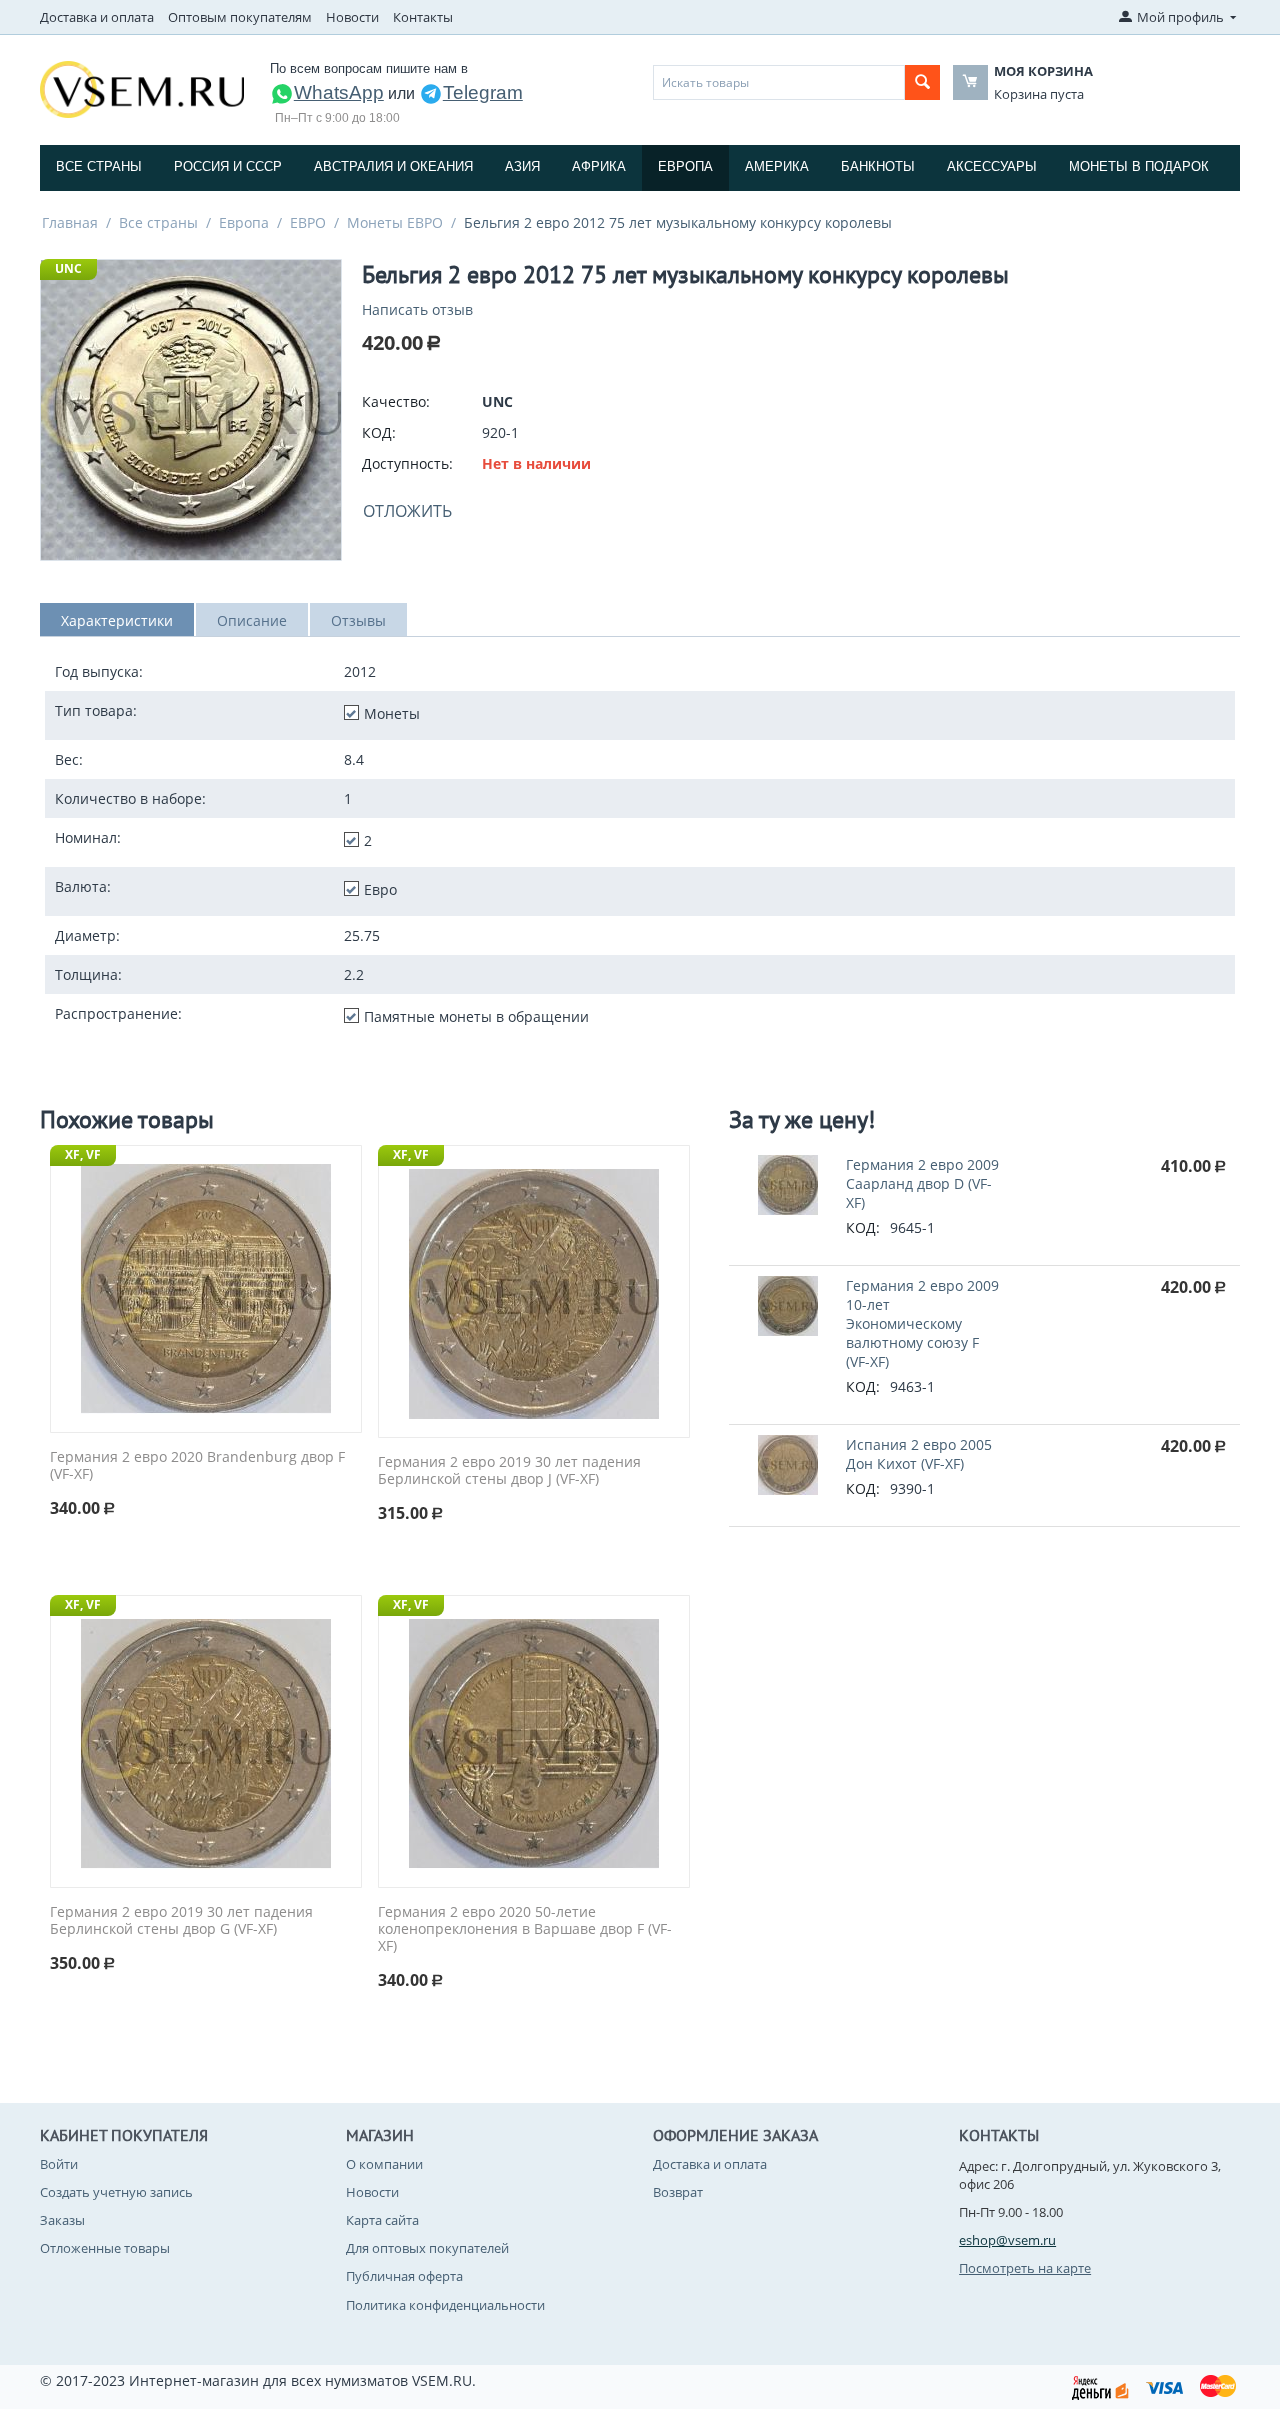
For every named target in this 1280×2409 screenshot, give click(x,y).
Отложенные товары (105, 2248)
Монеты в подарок (1139, 166)
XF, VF (83, 1154)
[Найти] (922, 82)
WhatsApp (339, 92)
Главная (70, 222)
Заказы (62, 2220)
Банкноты (878, 166)
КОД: (379, 432)
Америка (777, 166)
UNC (68, 268)
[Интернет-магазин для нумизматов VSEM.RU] (142, 88)
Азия (522, 166)
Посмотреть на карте (1025, 2268)
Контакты (423, 17)
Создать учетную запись (116, 2192)
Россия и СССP (228, 166)
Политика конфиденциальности (445, 2305)
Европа (685, 166)
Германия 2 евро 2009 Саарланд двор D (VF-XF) (922, 1183)
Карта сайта (382, 2220)
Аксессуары (992, 166)
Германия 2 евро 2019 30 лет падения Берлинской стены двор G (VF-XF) (181, 1921)
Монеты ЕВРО (395, 222)
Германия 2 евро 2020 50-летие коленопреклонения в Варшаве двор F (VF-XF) (525, 1929)
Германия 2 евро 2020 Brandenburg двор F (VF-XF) (197, 1466)
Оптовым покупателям (240, 17)
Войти (59, 2164)
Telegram (483, 92)
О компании (384, 2164)
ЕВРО (308, 222)
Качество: (396, 401)
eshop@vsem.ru (1007, 2240)
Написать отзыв (417, 309)
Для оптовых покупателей (427, 2248)
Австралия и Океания (393, 166)
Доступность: (407, 463)
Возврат (678, 2192)
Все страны (99, 166)
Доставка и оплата (97, 17)
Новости (352, 17)
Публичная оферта (404, 2276)
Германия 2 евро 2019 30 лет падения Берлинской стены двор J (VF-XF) (509, 1471)
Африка (599, 166)
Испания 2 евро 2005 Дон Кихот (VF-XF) (919, 1454)
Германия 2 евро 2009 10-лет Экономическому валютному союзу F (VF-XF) (922, 1323)
